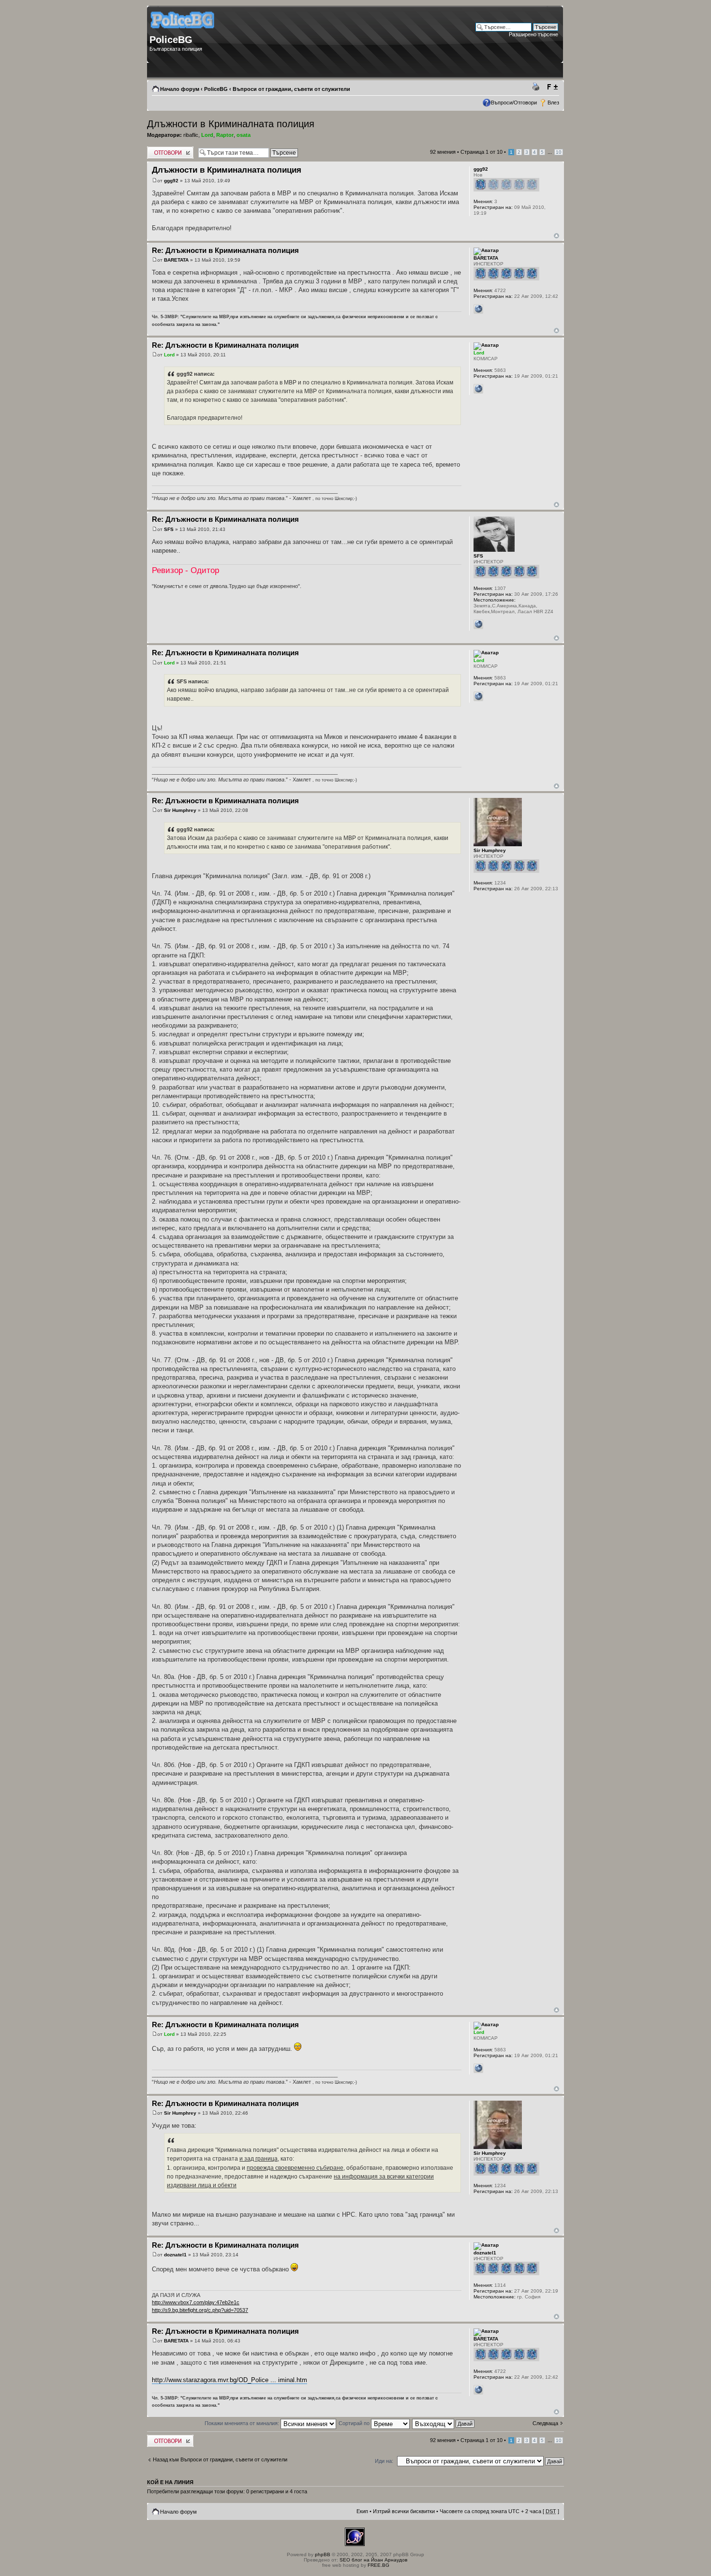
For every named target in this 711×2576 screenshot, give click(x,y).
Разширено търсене (533, 34)
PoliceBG (216, 89)
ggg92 (171, 181)
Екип (362, 2511)
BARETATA (176, 260)
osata (244, 135)
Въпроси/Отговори (514, 103)
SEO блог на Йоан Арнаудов (373, 2560)
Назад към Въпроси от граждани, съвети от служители (220, 2459)
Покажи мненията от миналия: (243, 2423)
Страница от (481, 152)
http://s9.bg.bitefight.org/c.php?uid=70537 (200, 2310)
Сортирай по (355, 2423)
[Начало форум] (183, 32)
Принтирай (537, 87)
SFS (169, 529)
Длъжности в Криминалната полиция (231, 124)
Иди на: (384, 2461)
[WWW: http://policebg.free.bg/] (478, 389)
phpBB (323, 2554)
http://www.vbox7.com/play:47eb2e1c (196, 2302)
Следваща (545, 2423)
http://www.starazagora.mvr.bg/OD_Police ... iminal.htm (230, 2380)
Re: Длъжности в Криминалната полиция (225, 250)
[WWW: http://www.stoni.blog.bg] (478, 624)
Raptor (225, 135)
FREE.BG (378, 2565)
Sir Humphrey (180, 810)
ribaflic (191, 135)
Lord (207, 135)
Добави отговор (166, 149)
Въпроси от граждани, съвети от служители (291, 89)
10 (559, 152)
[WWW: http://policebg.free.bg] (478, 309)
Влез (553, 103)
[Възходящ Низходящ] (444, 2423)
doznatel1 (175, 2255)
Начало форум (180, 89)
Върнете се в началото (556, 236)
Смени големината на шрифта (552, 87)
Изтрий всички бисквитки (404, 2511)
